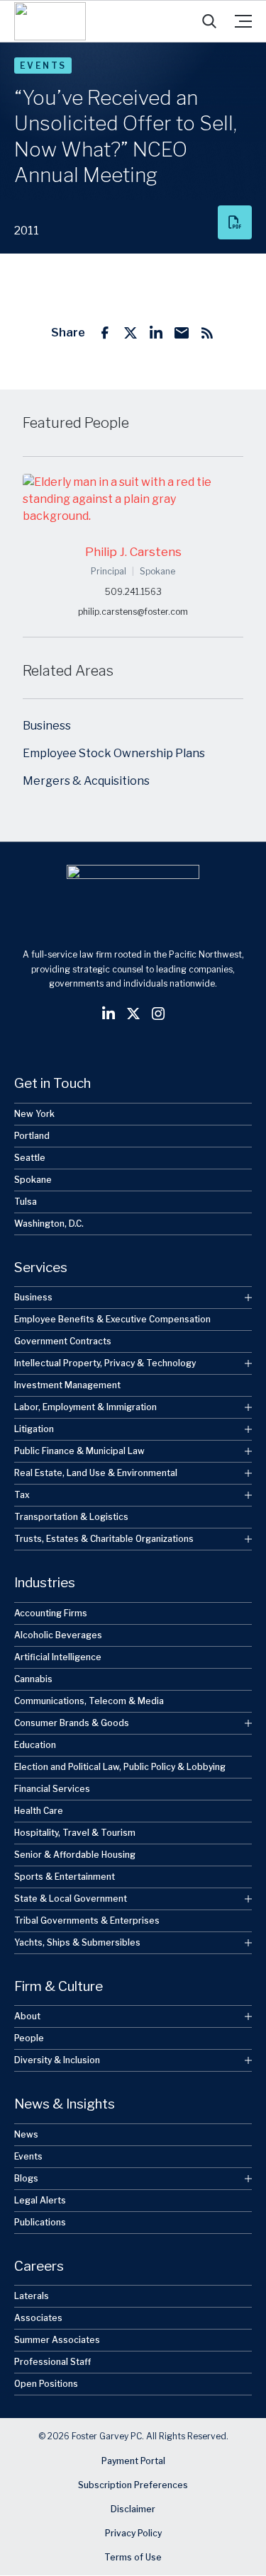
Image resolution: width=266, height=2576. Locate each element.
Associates (38, 2318)
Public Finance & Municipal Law (79, 1451)
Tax (22, 1495)
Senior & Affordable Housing (75, 1855)
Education (35, 1745)
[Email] (182, 333)
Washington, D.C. (49, 1224)
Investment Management (67, 1385)
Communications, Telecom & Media (89, 1701)
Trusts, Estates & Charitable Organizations (104, 1539)
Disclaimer (133, 2510)
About (27, 2016)
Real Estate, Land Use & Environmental (96, 1473)
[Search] (209, 21)
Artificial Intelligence (58, 1657)
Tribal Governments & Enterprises (87, 1920)
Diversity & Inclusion (57, 2060)
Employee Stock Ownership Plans (114, 753)
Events (43, 66)
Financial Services (52, 1789)
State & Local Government (71, 1899)
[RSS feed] (207, 333)
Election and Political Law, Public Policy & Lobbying (120, 1767)
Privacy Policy (133, 2534)
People (29, 2038)
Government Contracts (63, 1341)
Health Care (39, 1811)
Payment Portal (133, 2462)
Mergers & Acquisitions (86, 781)
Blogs (26, 2178)
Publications (40, 2222)
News (26, 2134)
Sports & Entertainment (65, 1877)
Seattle (30, 1158)
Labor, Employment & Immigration (85, 1407)
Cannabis (33, 1679)
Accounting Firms (51, 1613)
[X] (131, 333)
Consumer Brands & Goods (72, 1723)
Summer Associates (57, 2340)
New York (34, 1114)
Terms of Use (133, 2558)
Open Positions (46, 2384)
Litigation (34, 1429)
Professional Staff (52, 2362)
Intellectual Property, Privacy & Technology (105, 1363)
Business (47, 726)
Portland (32, 1136)
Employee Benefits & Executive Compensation (112, 1319)
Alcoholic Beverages (58, 1635)
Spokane (33, 1180)
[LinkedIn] (156, 333)
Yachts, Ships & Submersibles (77, 1942)
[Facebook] (105, 333)
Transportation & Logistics (71, 1517)
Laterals (32, 2296)
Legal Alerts (40, 2200)
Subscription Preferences (133, 2486)
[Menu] (243, 21)
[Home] (50, 21)
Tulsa (26, 1202)
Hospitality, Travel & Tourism (75, 1833)
